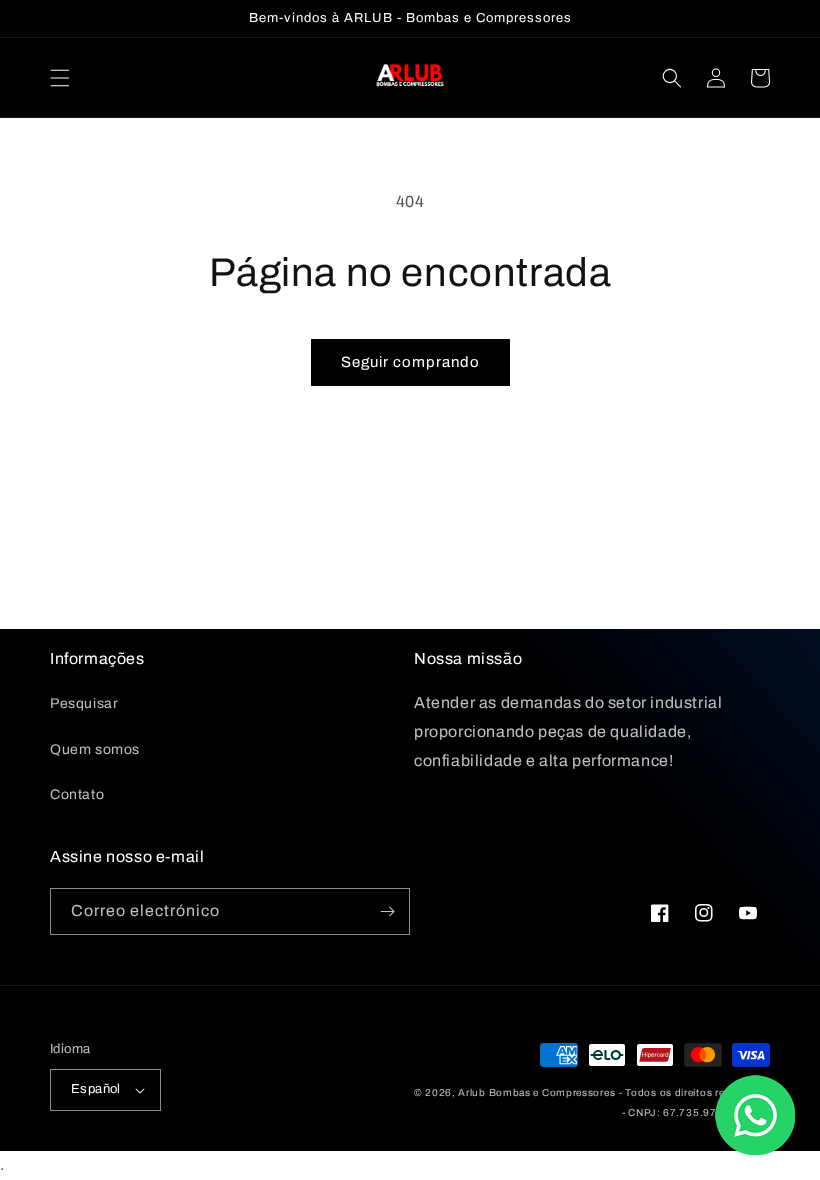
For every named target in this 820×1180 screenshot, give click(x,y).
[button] (60, 78)
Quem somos (95, 749)
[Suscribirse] (387, 911)
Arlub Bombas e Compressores (536, 1092)
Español (96, 1089)
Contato (77, 794)
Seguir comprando (410, 362)
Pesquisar (84, 703)
